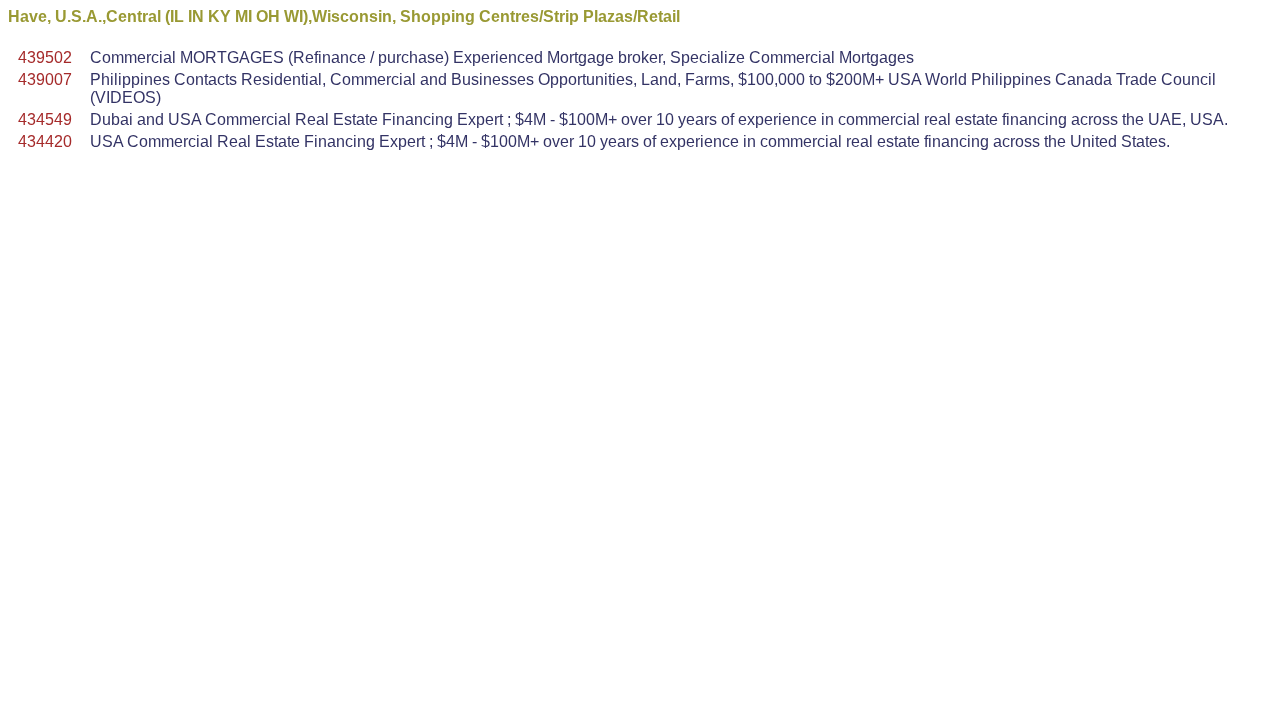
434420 (45, 141)
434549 (45, 119)
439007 (45, 79)
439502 (45, 57)
